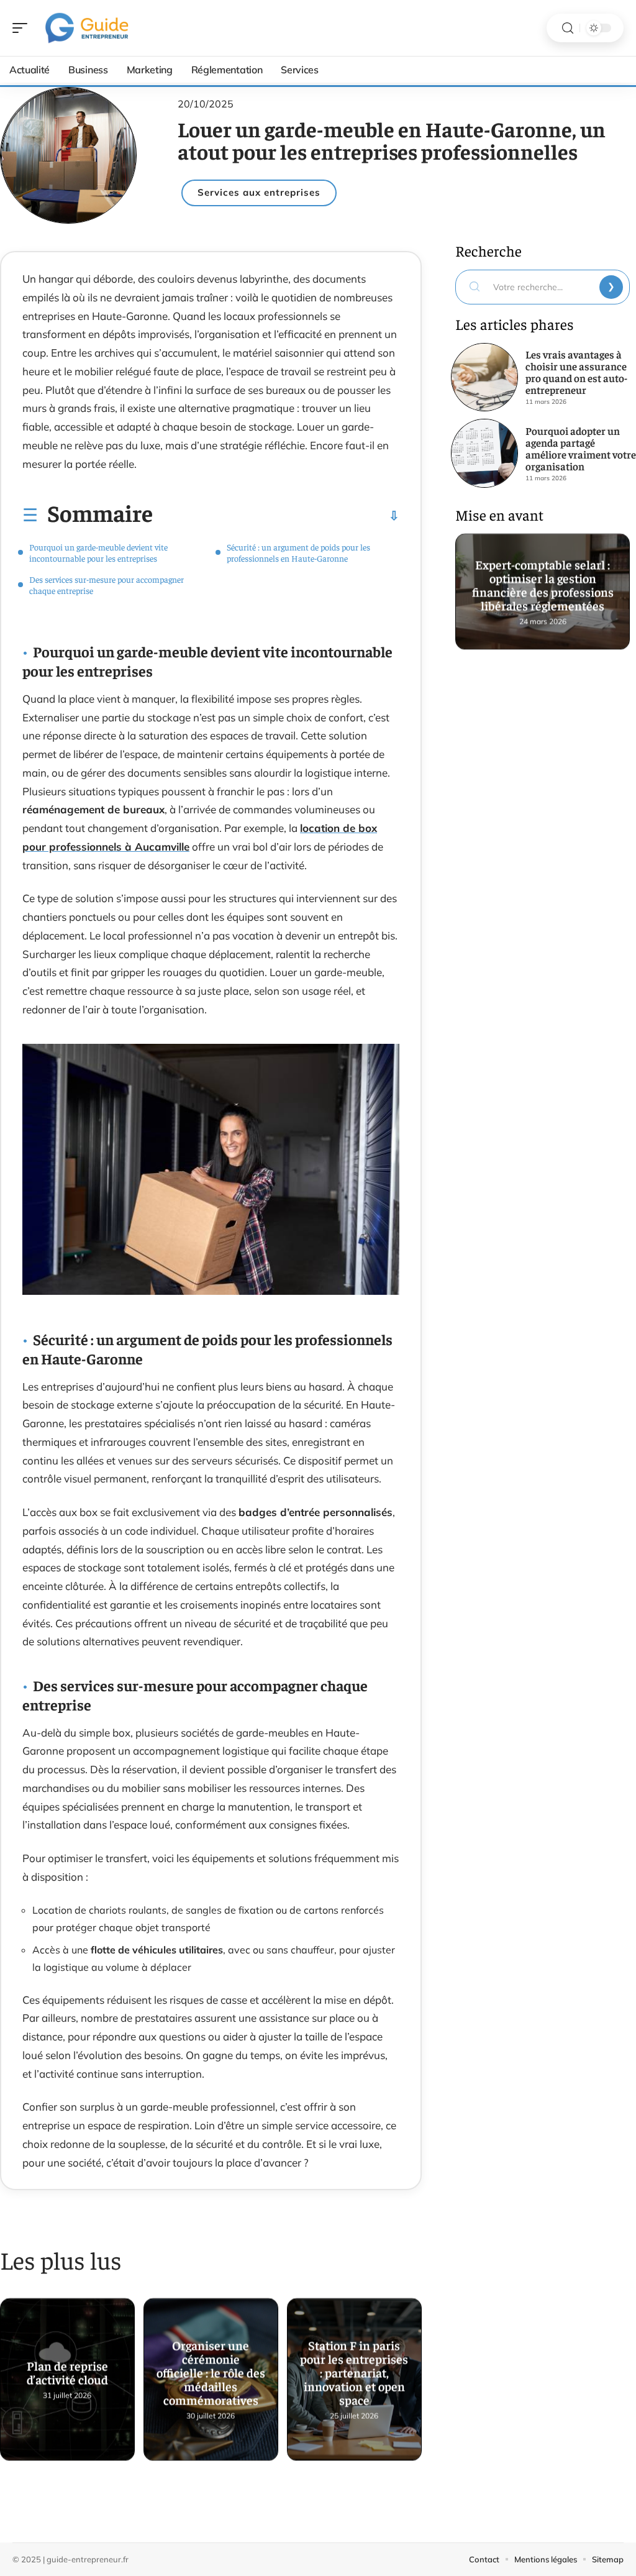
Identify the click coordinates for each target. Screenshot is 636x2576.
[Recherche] (568, 28)
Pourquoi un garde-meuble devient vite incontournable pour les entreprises (98, 552)
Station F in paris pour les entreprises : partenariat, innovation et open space (354, 2368)
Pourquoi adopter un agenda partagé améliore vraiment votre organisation (581, 448)
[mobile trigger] (23, 28)
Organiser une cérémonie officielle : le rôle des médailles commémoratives (211, 2368)
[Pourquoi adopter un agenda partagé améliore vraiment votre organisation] (484, 453)
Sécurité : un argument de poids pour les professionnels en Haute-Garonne (298, 552)
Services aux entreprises (259, 192)
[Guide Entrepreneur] (89, 28)
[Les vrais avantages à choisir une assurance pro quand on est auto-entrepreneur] (484, 377)
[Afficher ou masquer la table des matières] (276, 516)
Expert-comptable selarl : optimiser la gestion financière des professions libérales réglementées (542, 580)
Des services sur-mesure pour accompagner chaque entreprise (107, 585)
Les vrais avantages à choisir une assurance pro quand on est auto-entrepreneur (576, 372)
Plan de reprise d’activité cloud (67, 2368)
